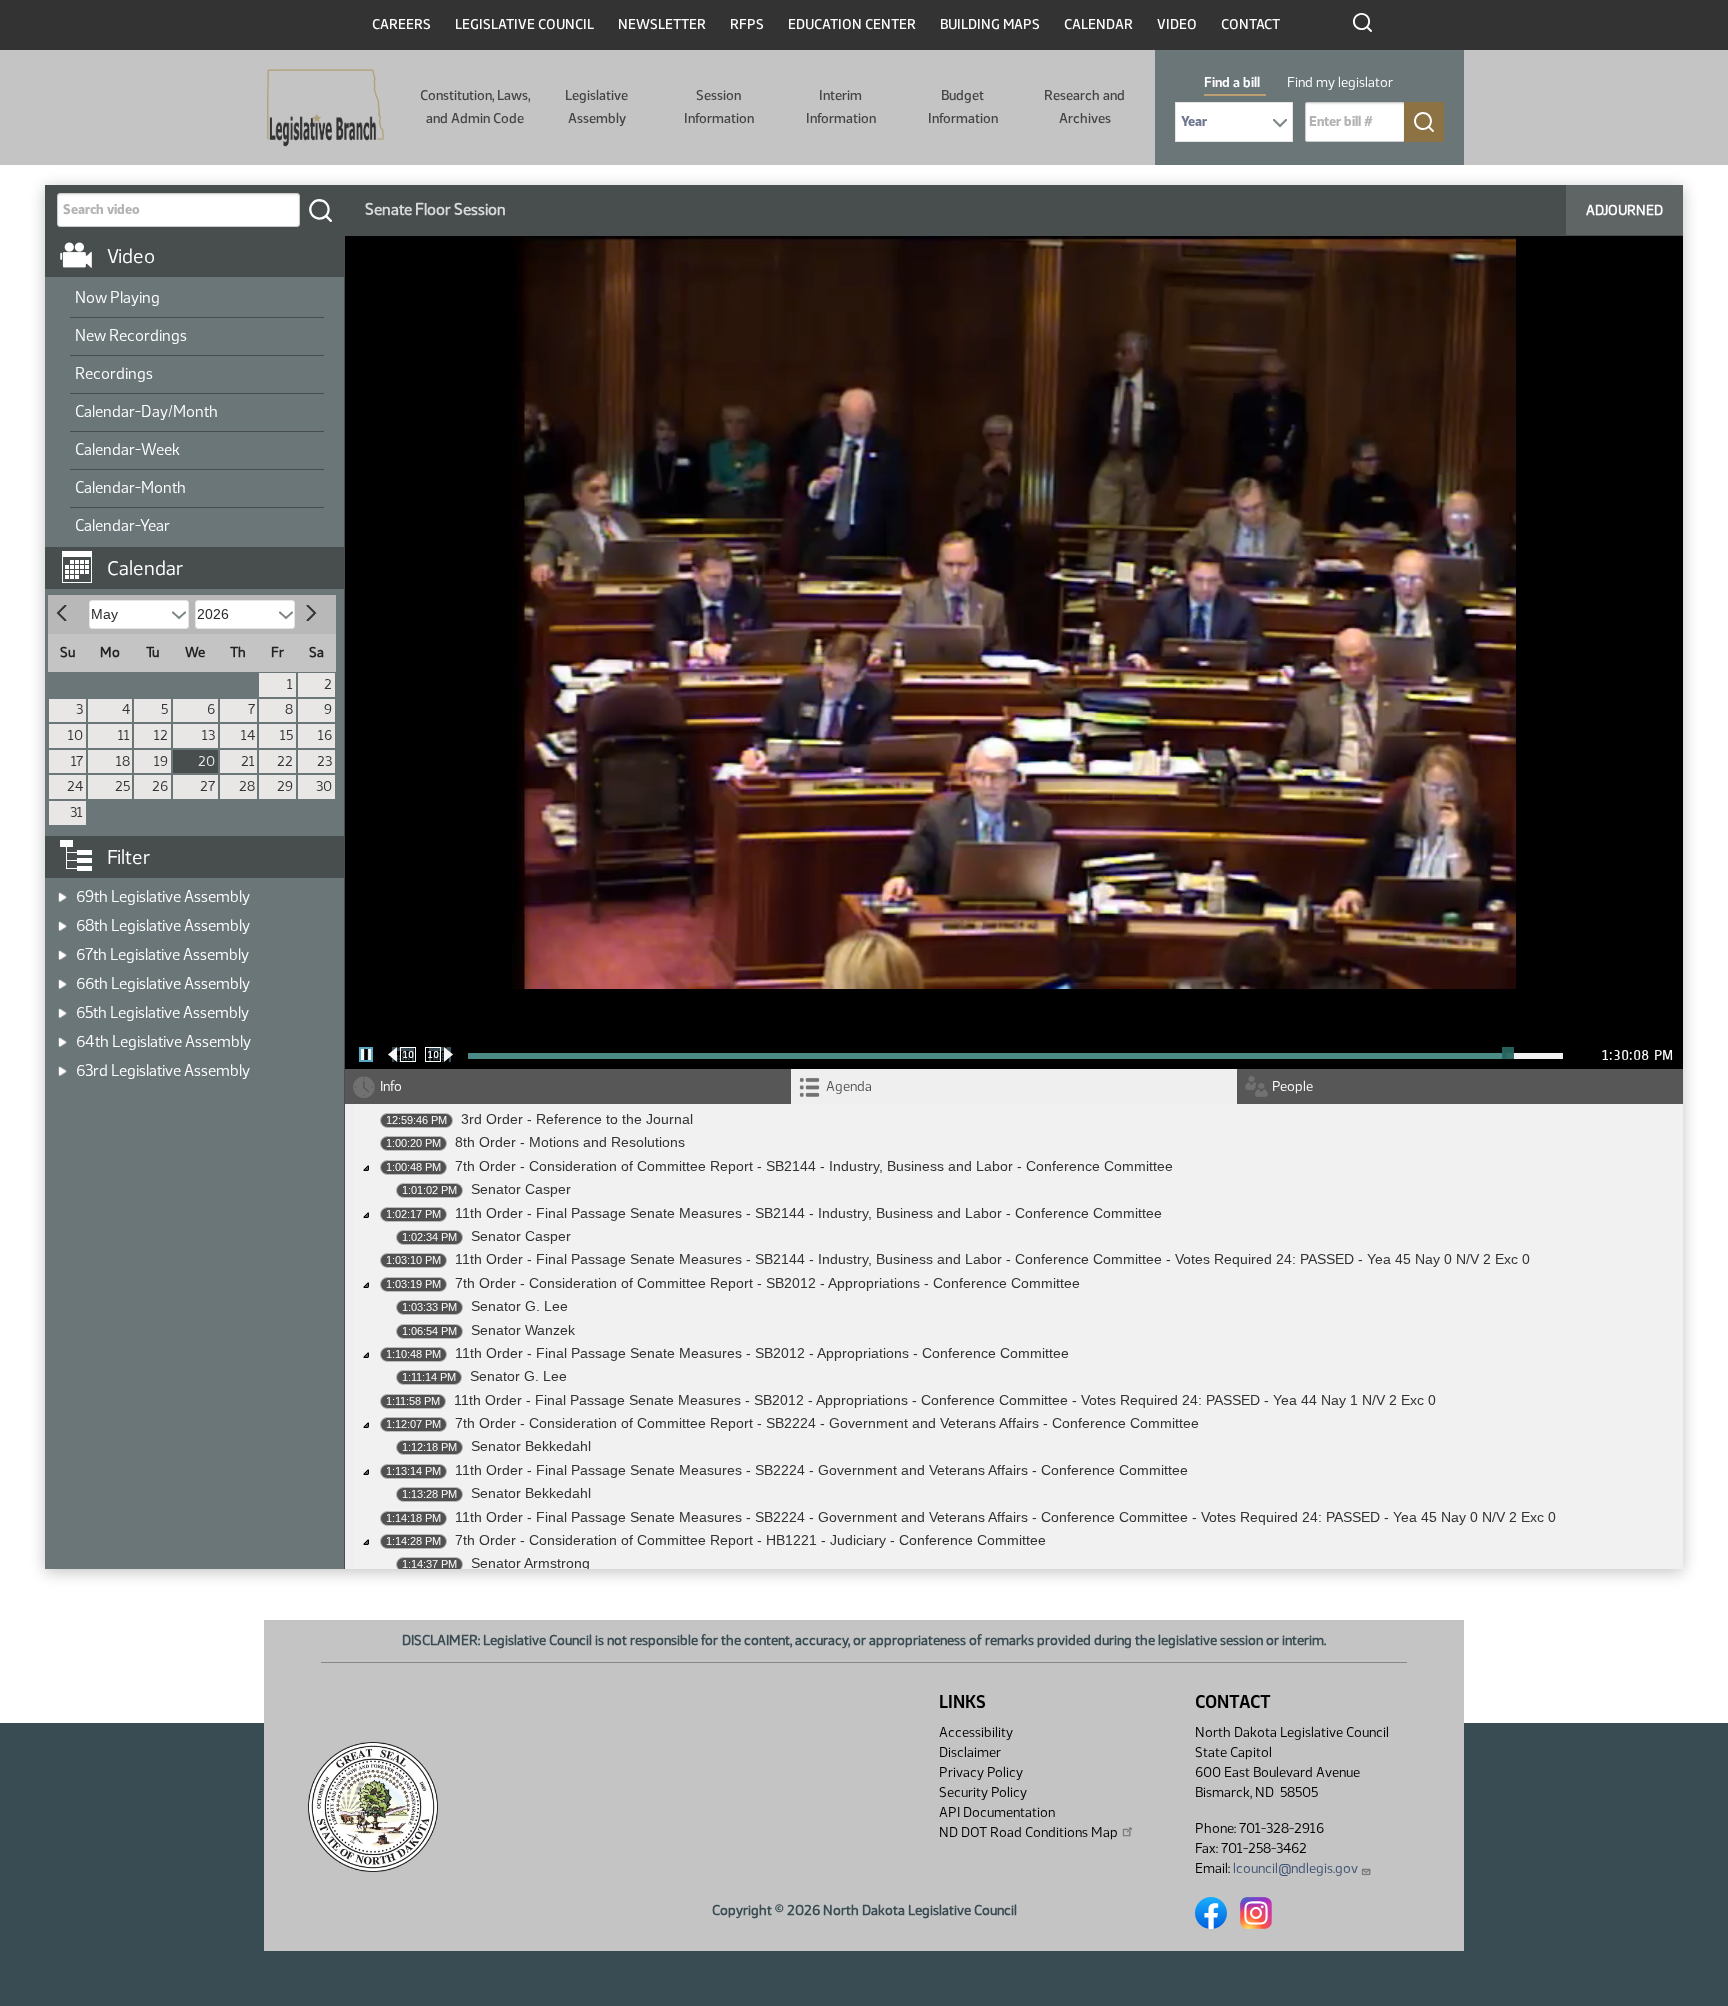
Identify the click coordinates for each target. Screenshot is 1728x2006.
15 (286, 735)
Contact (1250, 24)
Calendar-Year (122, 525)
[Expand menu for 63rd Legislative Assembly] (62, 1064)
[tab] (1014, 1086)
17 (77, 761)
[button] (202, 558)
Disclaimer (970, 1752)
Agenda (849, 1086)
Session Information (719, 106)
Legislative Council (524, 24)
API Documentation (997, 1812)
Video (1177, 24)
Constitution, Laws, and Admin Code (475, 106)
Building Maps (990, 24)
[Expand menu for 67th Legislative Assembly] (62, 948)
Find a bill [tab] (1232, 82)
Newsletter (662, 24)
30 (324, 786)
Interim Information (841, 106)
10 (75, 735)
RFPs (747, 24)
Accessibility (976, 1732)
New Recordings (131, 335)
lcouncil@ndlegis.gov (1295, 1868)
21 (248, 761)
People (1292, 1086)
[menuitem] (197, 299)
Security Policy (983, 1792)
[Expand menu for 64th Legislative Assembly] (62, 1035)
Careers (401, 24)
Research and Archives (1084, 106)
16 (325, 735)
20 (206, 761)
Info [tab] (391, 1086)
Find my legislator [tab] (1340, 82)
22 (285, 761)
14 (248, 735)
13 (208, 735)
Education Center (852, 24)
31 (76, 812)
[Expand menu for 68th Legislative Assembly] (62, 919)
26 (160, 786)
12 (161, 735)
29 (285, 786)
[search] (320, 210)
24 (75, 786)
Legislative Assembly (596, 106)
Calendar (1098, 24)
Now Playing (117, 297)
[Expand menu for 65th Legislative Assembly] (62, 1006)
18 (123, 761)
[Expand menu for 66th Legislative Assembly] (62, 977)
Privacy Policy (981, 1772)
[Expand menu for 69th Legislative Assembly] (62, 890)
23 (324, 761)
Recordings (114, 373)
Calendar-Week (127, 449)
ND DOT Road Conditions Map (1028, 1832)
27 (207, 786)
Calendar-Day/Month (146, 411)
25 (122, 786)
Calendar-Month (130, 487)
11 (124, 735)
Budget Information (963, 106)
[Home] (325, 108)
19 (161, 761)
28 (247, 786)
